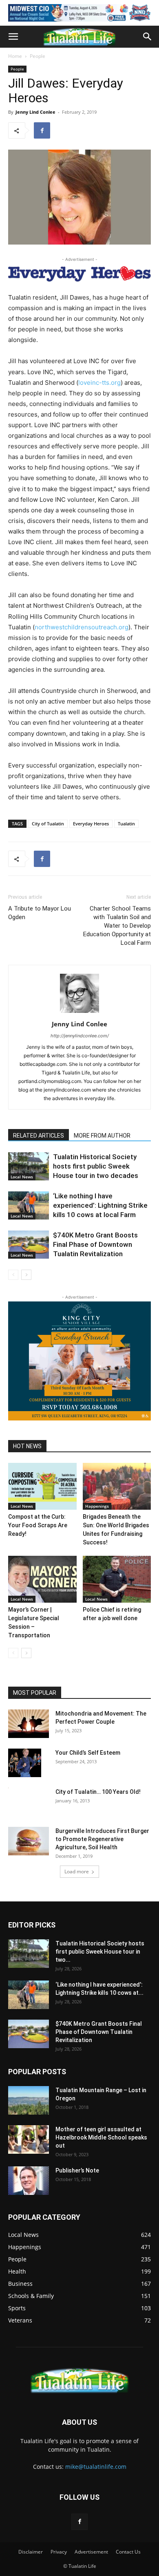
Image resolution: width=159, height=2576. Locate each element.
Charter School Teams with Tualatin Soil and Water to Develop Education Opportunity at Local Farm (117, 926)
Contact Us (128, 2552)
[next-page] (26, 1275)
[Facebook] (42, 130)
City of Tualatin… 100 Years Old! (98, 1792)
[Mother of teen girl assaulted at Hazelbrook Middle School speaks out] (29, 2139)
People (38, 56)
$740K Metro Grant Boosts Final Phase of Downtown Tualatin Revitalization (95, 1244)
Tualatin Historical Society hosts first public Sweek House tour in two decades (96, 1166)
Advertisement (91, 2552)
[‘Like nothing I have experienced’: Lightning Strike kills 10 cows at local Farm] (29, 1205)
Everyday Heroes (91, 824)
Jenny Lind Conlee (35, 112)
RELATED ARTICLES (39, 1136)
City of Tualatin (48, 824)
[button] (13, 37)
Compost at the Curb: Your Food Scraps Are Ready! (38, 1525)
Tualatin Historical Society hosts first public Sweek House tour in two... (100, 1952)
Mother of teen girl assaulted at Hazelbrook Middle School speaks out (101, 2137)
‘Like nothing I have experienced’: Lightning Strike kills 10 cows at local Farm (100, 1205)
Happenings (97, 1506)
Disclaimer (31, 2552)
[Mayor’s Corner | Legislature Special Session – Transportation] (42, 1579)
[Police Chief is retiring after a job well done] (117, 1579)
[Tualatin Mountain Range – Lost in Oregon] (29, 2100)
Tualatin (126, 824)
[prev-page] (13, 1275)
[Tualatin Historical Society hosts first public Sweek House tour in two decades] (29, 1166)
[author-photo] (79, 1013)
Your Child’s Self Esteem (88, 1753)
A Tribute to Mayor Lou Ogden (40, 913)
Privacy (59, 2552)
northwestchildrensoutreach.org (82, 627)
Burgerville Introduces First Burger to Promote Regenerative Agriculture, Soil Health (102, 1839)
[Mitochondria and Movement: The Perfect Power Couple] (29, 1724)
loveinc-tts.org (99, 383)
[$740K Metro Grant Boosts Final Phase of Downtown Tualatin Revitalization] (29, 1245)
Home (15, 56)
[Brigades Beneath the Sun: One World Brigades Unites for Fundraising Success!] (117, 1486)
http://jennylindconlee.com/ (80, 1036)
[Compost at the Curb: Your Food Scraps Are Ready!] (42, 1486)
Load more (77, 1871)
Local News (22, 1177)
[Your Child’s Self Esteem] (25, 1763)
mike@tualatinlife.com (96, 2467)
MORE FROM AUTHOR (102, 1136)
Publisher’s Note (77, 2170)
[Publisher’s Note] (29, 2181)
